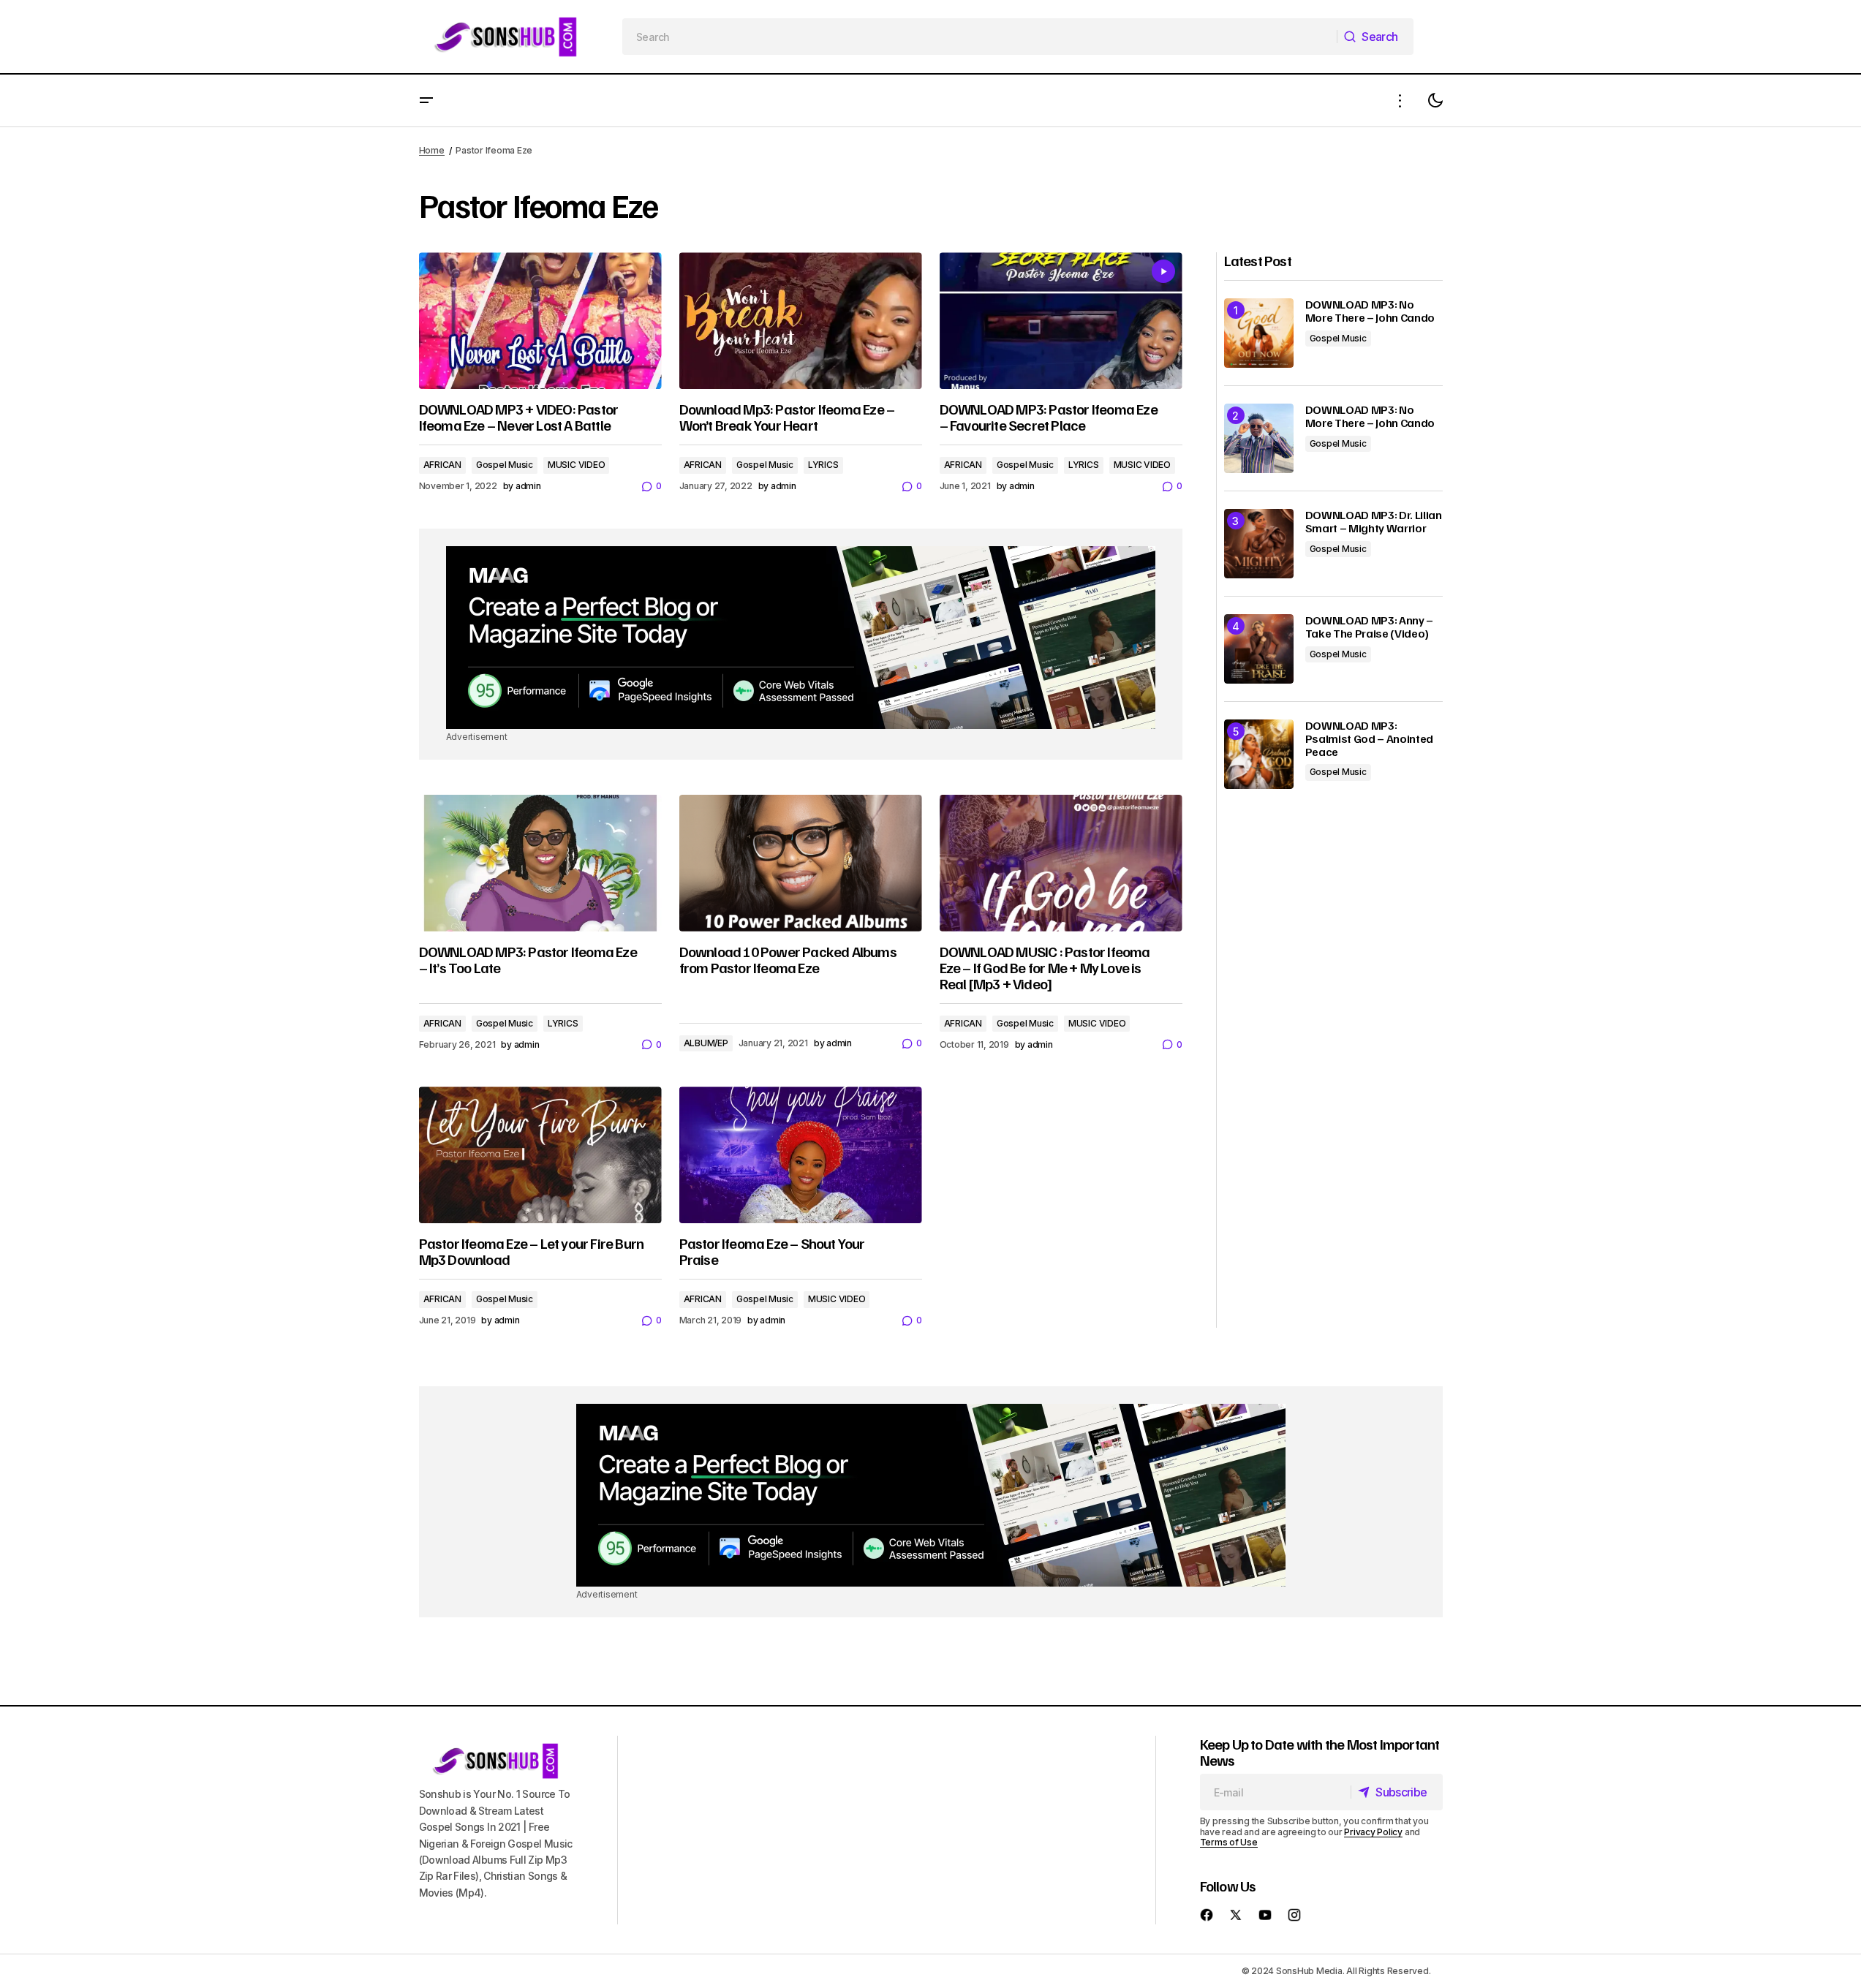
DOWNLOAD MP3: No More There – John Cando (1370, 311)
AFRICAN (442, 465)
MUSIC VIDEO (576, 465)
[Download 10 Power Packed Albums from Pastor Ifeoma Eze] (801, 863)
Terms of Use (1229, 1842)
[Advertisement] (801, 638)
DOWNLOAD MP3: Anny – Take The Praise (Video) (1370, 627)
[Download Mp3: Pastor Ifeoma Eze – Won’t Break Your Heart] (801, 321)
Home (432, 150)
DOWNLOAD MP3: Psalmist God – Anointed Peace (1370, 739)
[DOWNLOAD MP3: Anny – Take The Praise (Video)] (1259, 649)
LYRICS (823, 465)
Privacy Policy (1373, 1832)
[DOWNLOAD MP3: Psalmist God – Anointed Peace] (1259, 754)
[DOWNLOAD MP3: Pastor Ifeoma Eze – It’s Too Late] (540, 863)
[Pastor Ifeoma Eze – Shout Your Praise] (801, 1155)
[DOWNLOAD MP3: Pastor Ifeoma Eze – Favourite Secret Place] (1061, 321)
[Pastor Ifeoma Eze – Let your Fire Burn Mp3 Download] (540, 1155)
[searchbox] (980, 37)
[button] (426, 101)
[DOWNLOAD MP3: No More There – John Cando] (1259, 333)
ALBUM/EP (706, 1043)
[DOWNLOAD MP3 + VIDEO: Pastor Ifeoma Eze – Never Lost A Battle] (540, 321)
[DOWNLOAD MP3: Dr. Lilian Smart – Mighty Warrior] (1259, 544)
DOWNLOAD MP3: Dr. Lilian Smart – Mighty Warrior (1374, 522)
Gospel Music (505, 465)
